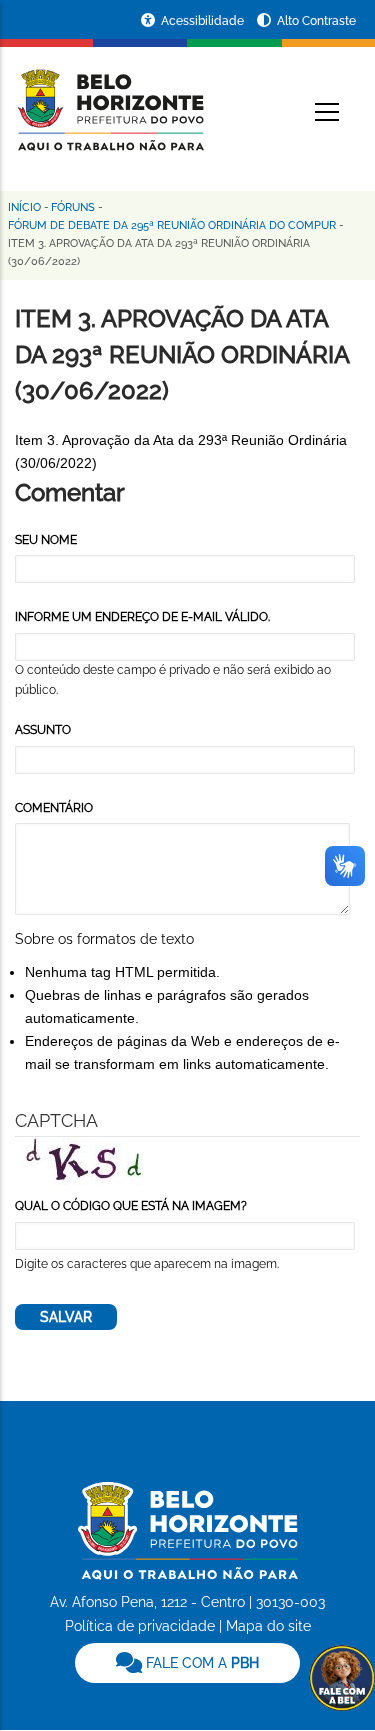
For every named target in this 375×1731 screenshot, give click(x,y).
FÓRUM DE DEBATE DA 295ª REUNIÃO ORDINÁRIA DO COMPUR (172, 225)
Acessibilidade (204, 21)
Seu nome (46, 540)
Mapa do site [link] (268, 1626)
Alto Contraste (316, 21)
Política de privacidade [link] (140, 1626)
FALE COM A (200, 1663)
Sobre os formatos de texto (104, 939)
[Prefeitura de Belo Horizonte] (109, 98)
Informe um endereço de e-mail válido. (142, 617)
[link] (187, 1663)
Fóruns (73, 207)
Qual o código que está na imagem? (131, 1206)
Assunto (43, 730)
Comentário (54, 808)
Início (24, 207)
